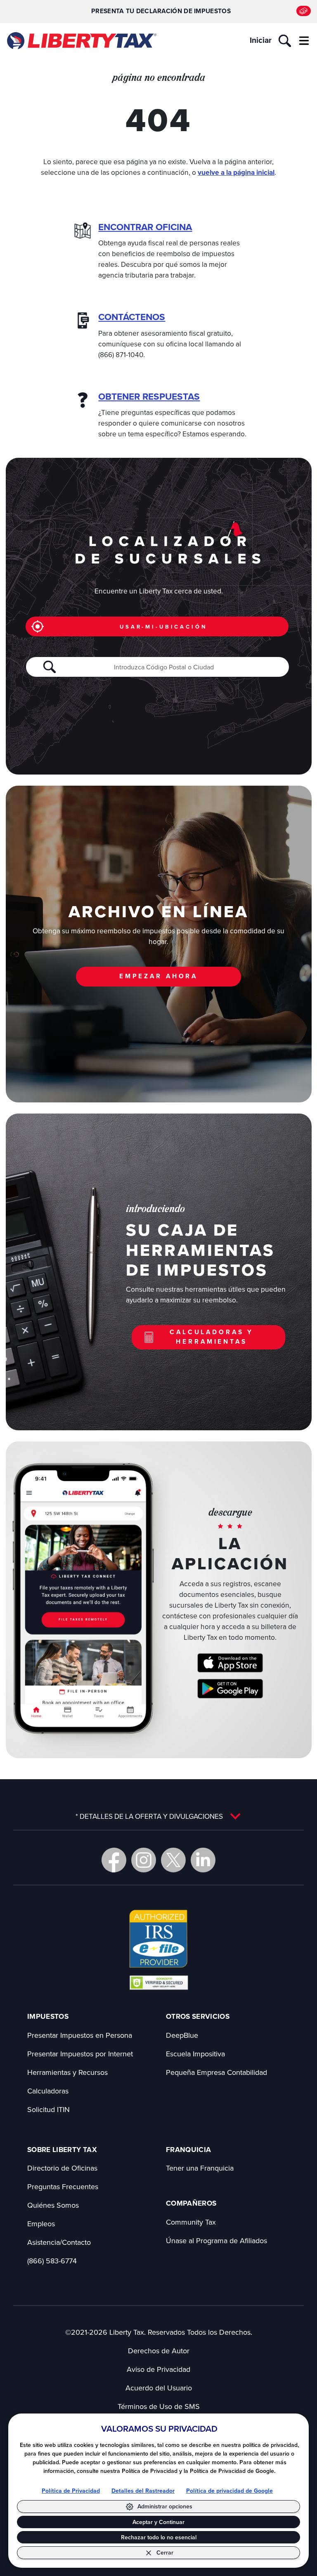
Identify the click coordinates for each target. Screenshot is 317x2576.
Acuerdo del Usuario (159, 2388)
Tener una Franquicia (200, 2168)
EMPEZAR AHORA (158, 976)
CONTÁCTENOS (132, 317)
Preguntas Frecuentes (63, 2186)
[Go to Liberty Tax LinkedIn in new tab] (203, 1860)
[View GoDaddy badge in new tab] (159, 1982)
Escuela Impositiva (195, 2054)
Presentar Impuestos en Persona (80, 2035)
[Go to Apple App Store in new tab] (230, 1663)
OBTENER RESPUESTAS (149, 397)
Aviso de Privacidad (158, 2369)
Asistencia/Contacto (59, 2242)
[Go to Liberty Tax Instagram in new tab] (144, 1860)
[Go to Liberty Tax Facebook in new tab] (114, 1860)
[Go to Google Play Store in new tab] (230, 1689)
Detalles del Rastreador (143, 2491)
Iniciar (261, 40)
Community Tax (191, 2222)
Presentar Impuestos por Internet (80, 2054)
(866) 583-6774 (52, 2261)
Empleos (41, 2224)
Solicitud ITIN (48, 2109)
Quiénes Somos (53, 2205)
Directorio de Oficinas (62, 2168)
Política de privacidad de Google (229, 2491)
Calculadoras (48, 2091)
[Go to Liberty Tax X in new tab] (173, 1860)
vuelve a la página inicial (236, 172)
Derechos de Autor (159, 2351)
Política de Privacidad (71, 2491)
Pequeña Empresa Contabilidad (216, 2072)
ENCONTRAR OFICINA (145, 227)
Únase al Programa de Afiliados (216, 2240)
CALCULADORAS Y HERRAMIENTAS (212, 1337)
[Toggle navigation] (304, 41)
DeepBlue (182, 2035)
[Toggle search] (285, 41)
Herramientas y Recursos (67, 2072)
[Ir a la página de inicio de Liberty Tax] (81, 41)
